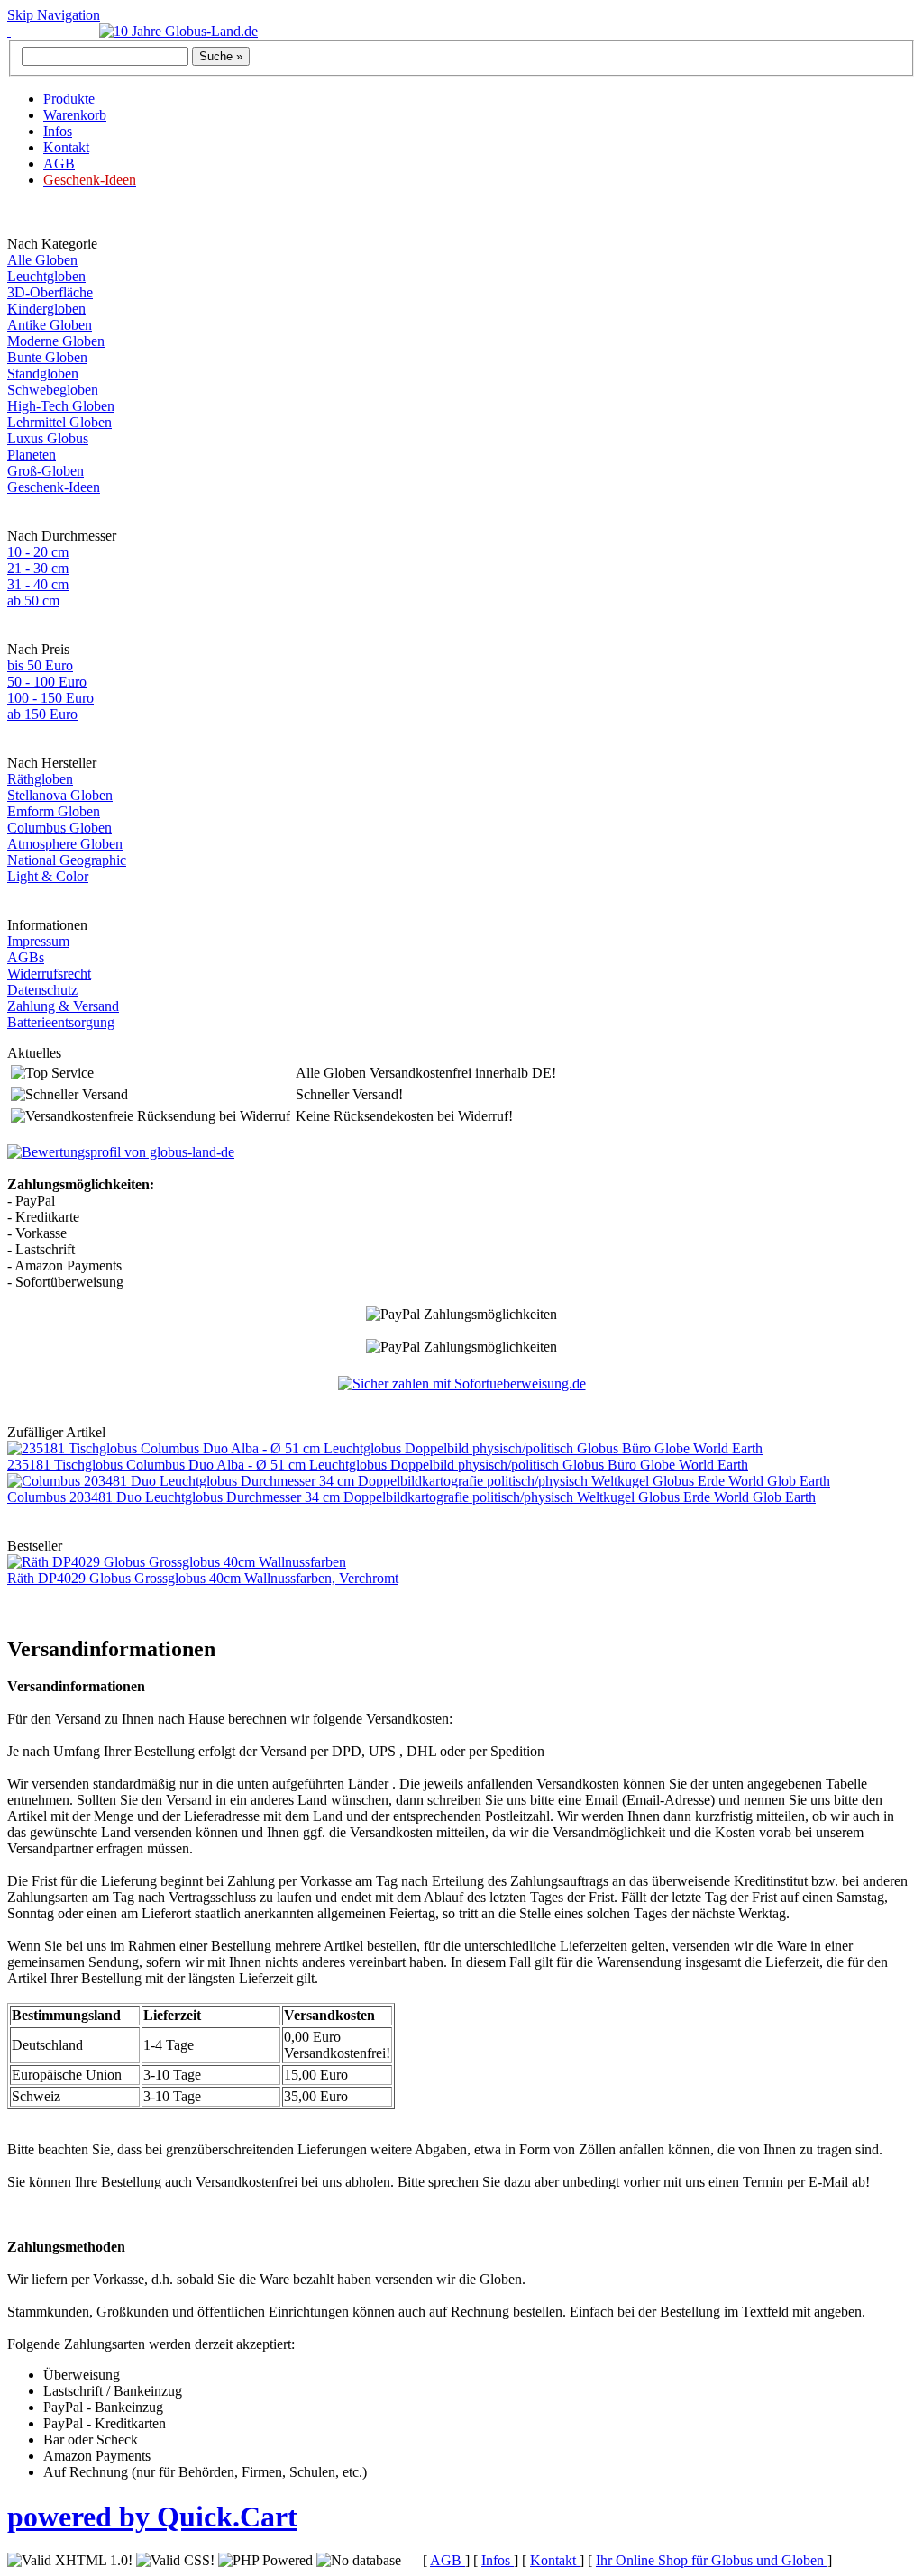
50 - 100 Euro (47, 682)
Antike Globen (50, 325)
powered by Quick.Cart (152, 2517)
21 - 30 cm (38, 568)
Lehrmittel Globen (59, 422)
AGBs (26, 957)
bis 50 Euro (40, 665)
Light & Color (48, 876)
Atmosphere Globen (65, 844)
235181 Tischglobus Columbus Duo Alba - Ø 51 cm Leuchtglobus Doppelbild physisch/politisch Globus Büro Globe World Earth (378, 1465)
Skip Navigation (54, 15)
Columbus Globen (59, 828)
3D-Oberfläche (50, 292)
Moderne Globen (56, 341)
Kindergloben (46, 309)
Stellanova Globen (60, 795)
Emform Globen (54, 811)
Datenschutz (42, 990)
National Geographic (67, 860)
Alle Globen (42, 260)
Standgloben (43, 373)
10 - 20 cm (38, 552)
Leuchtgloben (46, 276)
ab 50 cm (33, 601)
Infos (58, 131)
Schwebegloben (53, 390)
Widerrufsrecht (49, 974)
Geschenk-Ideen (54, 487)
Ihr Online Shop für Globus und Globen (712, 2560)
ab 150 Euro (42, 714)
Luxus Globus (48, 438)
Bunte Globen (47, 357)
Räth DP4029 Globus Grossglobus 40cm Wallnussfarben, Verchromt (203, 1578)
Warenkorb (75, 115)
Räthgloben (40, 779)
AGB (59, 164)
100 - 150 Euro (50, 698)
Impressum (38, 941)
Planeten (32, 455)
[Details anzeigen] (121, 1152)
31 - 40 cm (38, 584)
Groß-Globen (46, 471)
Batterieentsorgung (61, 1022)
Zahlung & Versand (63, 1006)
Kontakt (66, 147)
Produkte (69, 99)
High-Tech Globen (61, 406)
